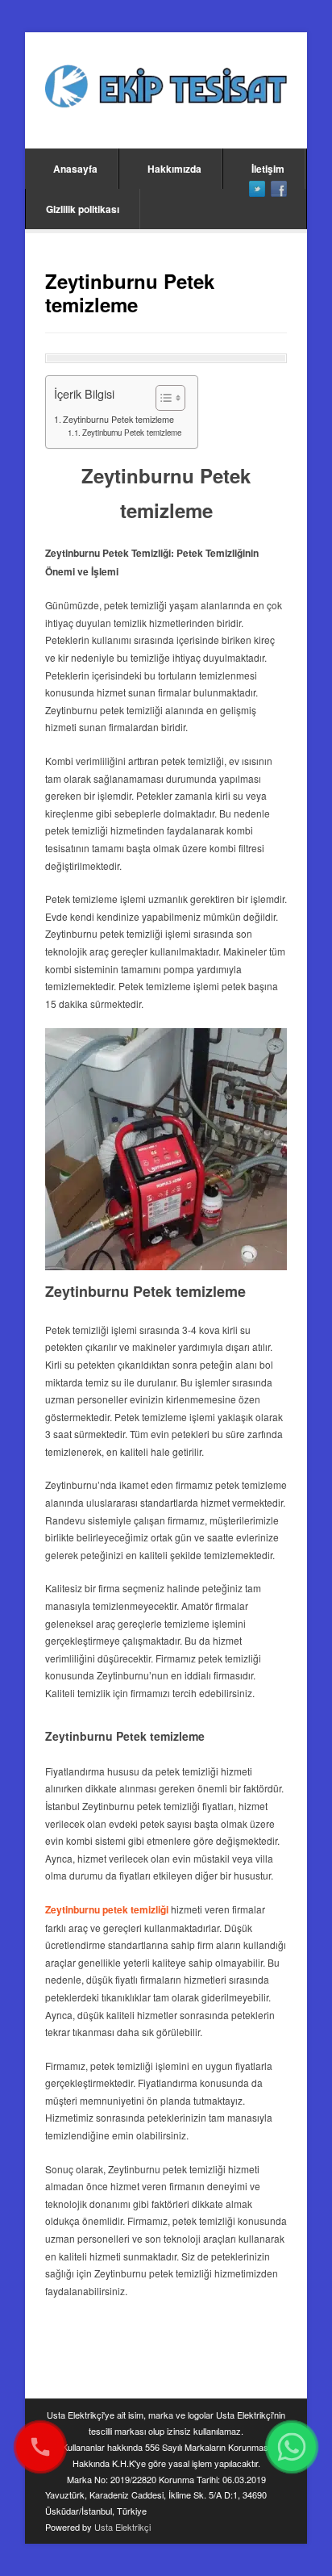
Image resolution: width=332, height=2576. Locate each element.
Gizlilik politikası (83, 209)
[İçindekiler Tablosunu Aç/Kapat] (162, 398)
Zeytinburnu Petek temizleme (118, 419)
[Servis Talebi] (292, 2447)
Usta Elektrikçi (122, 2527)
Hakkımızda (174, 169)
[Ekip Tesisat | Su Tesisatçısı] (166, 88)
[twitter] (257, 189)
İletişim (268, 169)
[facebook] (279, 189)
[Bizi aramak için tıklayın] (40, 2447)
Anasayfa (75, 169)
